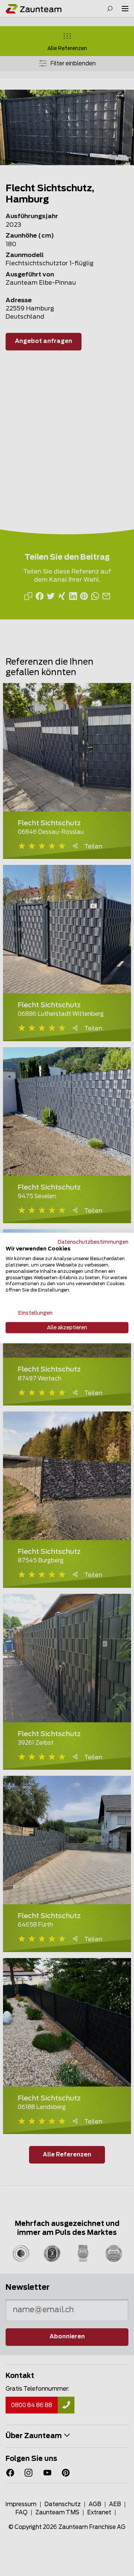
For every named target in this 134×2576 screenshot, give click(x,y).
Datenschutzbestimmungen (93, 1242)
